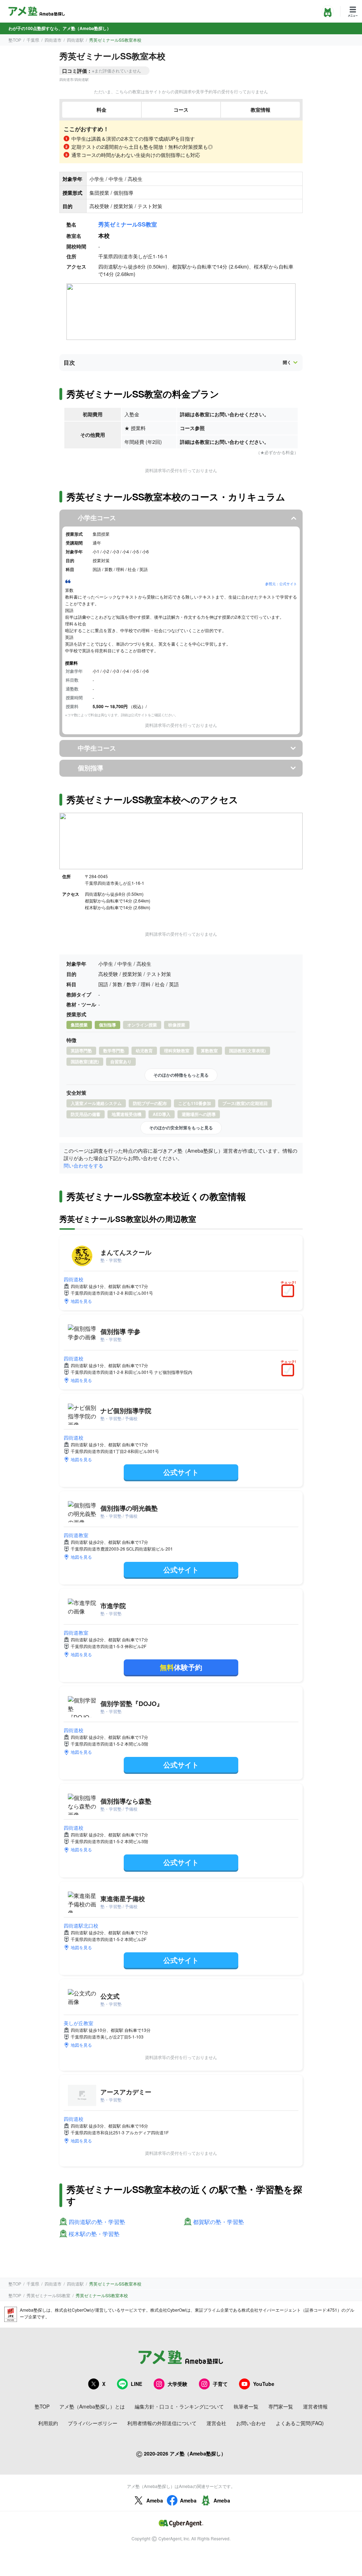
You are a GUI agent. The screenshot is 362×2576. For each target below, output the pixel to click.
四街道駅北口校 (81, 1925)
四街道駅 (75, 40)
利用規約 (48, 2423)
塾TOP (15, 40)
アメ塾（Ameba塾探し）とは (92, 2406)
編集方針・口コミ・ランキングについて (179, 2406)
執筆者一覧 (246, 2406)
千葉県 (33, 40)
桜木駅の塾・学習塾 (94, 2234)
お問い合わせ (251, 2423)
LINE (136, 2384)
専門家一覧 (281, 2406)
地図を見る (81, 1301)
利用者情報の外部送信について (162, 2423)
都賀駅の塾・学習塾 (218, 2222)
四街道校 (74, 1279)
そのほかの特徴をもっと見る (181, 1075)
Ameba (155, 2500)
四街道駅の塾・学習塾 (97, 2222)
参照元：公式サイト (281, 584)
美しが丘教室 (78, 2023)
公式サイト (181, 1472)
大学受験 (177, 2384)
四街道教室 (76, 1535)
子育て (220, 2384)
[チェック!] (290, 1292)
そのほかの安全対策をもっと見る (181, 1128)
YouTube (264, 2384)
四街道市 (53, 40)
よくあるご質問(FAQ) (300, 2423)
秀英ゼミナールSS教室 (128, 224)
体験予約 (181, 1667)
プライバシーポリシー (93, 2423)
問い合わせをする (83, 1165)
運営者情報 (315, 2406)
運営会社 (216, 2423)
